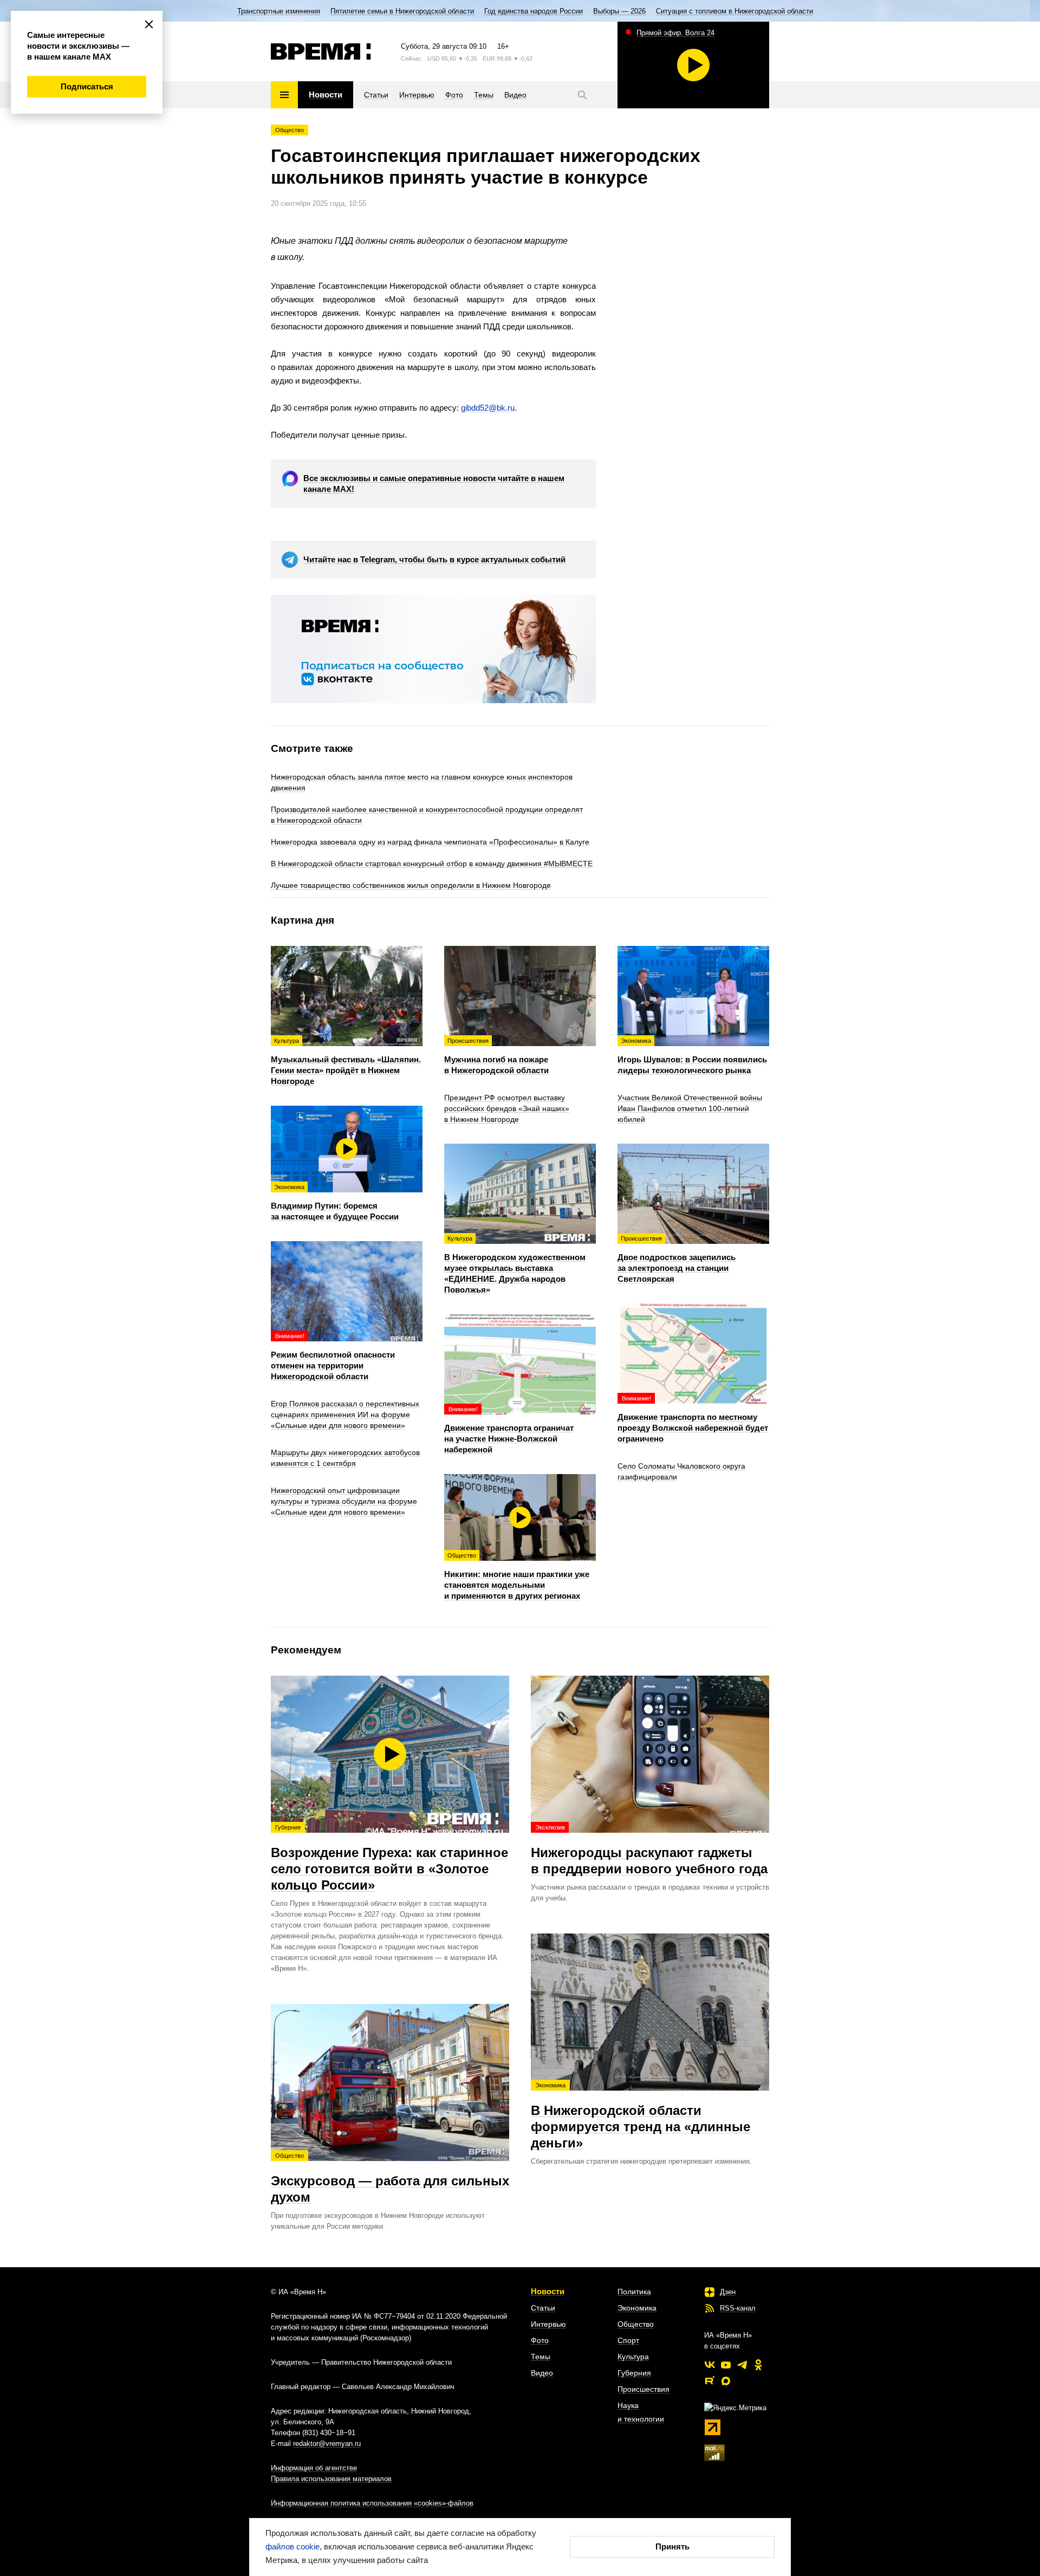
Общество (290, 130)
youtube (726, 2365)
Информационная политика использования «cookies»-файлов (372, 2503)
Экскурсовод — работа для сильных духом (390, 2178)
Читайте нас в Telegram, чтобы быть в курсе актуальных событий (434, 559)
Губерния (634, 2373)
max (726, 2381)
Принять (672, 2546)
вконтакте (710, 2365)
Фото (540, 2340)
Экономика (637, 2308)
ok (758, 2365)
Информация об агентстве (314, 2468)
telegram (742, 2365)
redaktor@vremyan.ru (327, 2444)
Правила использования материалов (331, 2479)
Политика (634, 2292)
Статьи (543, 2308)
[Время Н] (321, 51)
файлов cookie (292, 2546)
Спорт (628, 2340)
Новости (548, 2291)
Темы (541, 2357)
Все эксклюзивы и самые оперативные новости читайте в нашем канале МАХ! (434, 484)
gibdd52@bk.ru (488, 408)
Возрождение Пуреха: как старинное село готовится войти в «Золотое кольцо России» (389, 1858)
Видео (542, 2373)
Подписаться (87, 86)
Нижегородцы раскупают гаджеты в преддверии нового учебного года (649, 1850)
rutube (710, 2381)
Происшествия (643, 2389)
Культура (633, 2357)
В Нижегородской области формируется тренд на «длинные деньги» (641, 2116)
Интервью (548, 2324)
